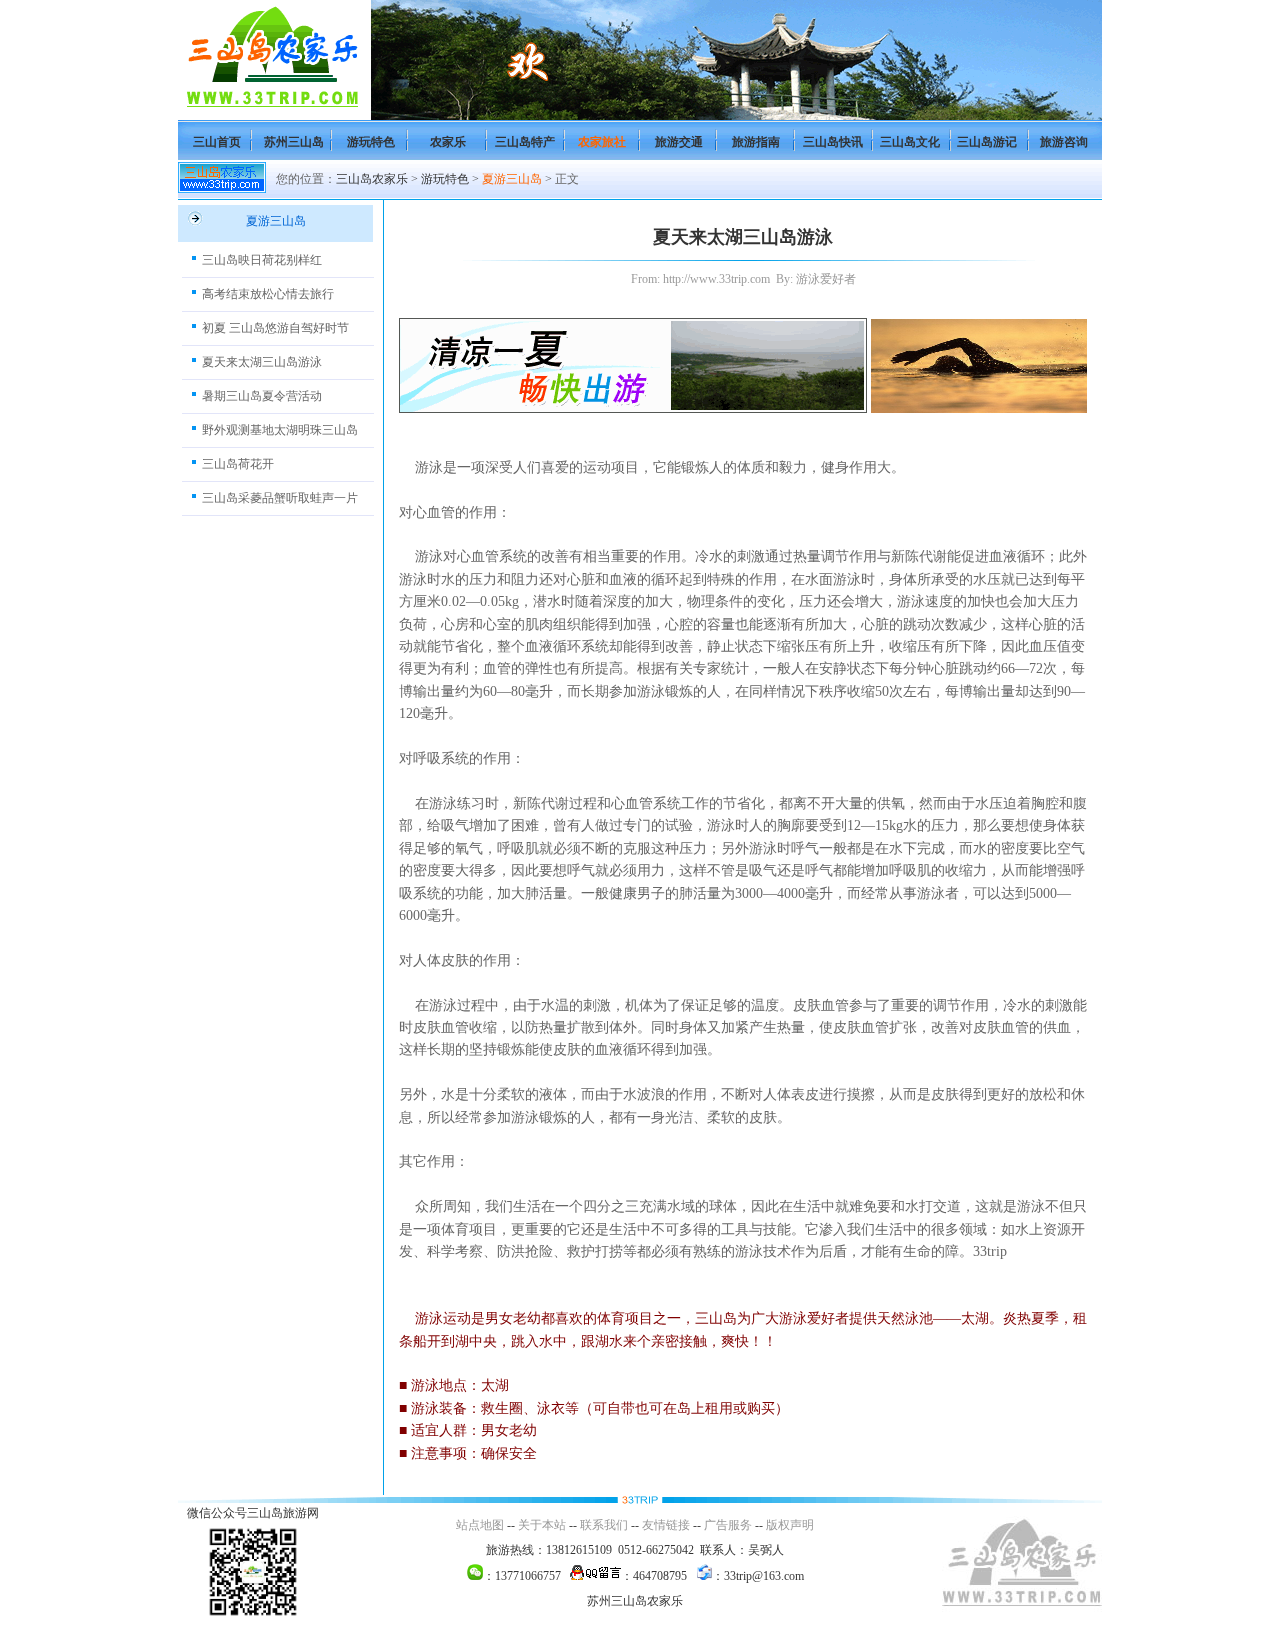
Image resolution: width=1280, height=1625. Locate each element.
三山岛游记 (987, 142)
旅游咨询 (1064, 142)
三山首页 (217, 142)
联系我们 (604, 1525)
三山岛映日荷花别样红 (262, 260)
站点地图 (480, 1525)
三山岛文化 (910, 142)
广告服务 (728, 1525)
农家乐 (448, 142)
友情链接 (666, 1525)
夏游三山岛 (512, 179)
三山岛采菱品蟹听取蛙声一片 (280, 498)
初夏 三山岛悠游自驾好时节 (275, 328)
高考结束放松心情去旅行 (268, 294)
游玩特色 (371, 142)
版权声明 (790, 1525)
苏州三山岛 (294, 142)
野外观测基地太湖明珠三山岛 (280, 430)
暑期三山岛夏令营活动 (262, 396)
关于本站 (542, 1525)
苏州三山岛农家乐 (635, 1601)
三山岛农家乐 (372, 179)
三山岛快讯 (833, 142)
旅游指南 (756, 142)
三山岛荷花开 (238, 464)
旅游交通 (679, 142)
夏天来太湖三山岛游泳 (262, 362)
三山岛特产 (525, 142)
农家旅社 (602, 142)
